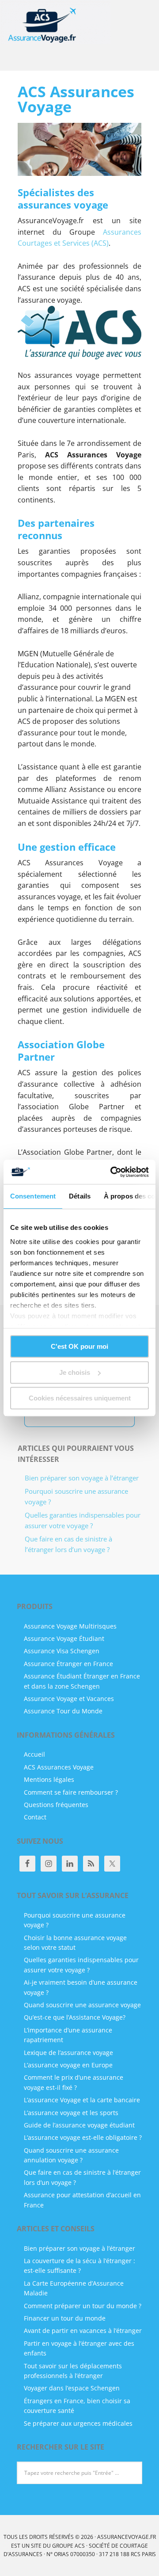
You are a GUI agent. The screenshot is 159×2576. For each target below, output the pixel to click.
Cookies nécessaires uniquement (80, 1398)
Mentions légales (49, 1779)
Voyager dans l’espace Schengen (72, 2388)
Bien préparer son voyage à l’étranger (82, 1478)
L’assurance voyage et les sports (71, 2113)
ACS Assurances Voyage (59, 1767)
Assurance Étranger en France (68, 1664)
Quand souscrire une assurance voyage (82, 2005)
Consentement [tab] (33, 1196)
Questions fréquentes (56, 1805)
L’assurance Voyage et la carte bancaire (82, 2100)
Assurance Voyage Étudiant (64, 1638)
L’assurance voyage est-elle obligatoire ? (83, 2137)
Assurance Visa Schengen (62, 1651)
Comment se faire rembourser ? (71, 1792)
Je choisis (75, 1372)
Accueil (34, 1754)
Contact (35, 1817)
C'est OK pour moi (79, 1346)
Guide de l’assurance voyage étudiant (79, 2125)
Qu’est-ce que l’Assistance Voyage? (75, 2017)
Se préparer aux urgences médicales (78, 2423)
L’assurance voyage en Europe (68, 2065)
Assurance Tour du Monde (63, 1711)
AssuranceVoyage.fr (55, 27)
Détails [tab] (80, 1196)
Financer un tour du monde (65, 2318)
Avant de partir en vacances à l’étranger (83, 2331)
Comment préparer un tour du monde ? (83, 2306)
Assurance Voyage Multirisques (70, 1626)
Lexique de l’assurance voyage (68, 2053)
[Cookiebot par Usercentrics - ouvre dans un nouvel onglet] (112, 1172)
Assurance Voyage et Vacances (69, 1699)
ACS (80, 2546)
